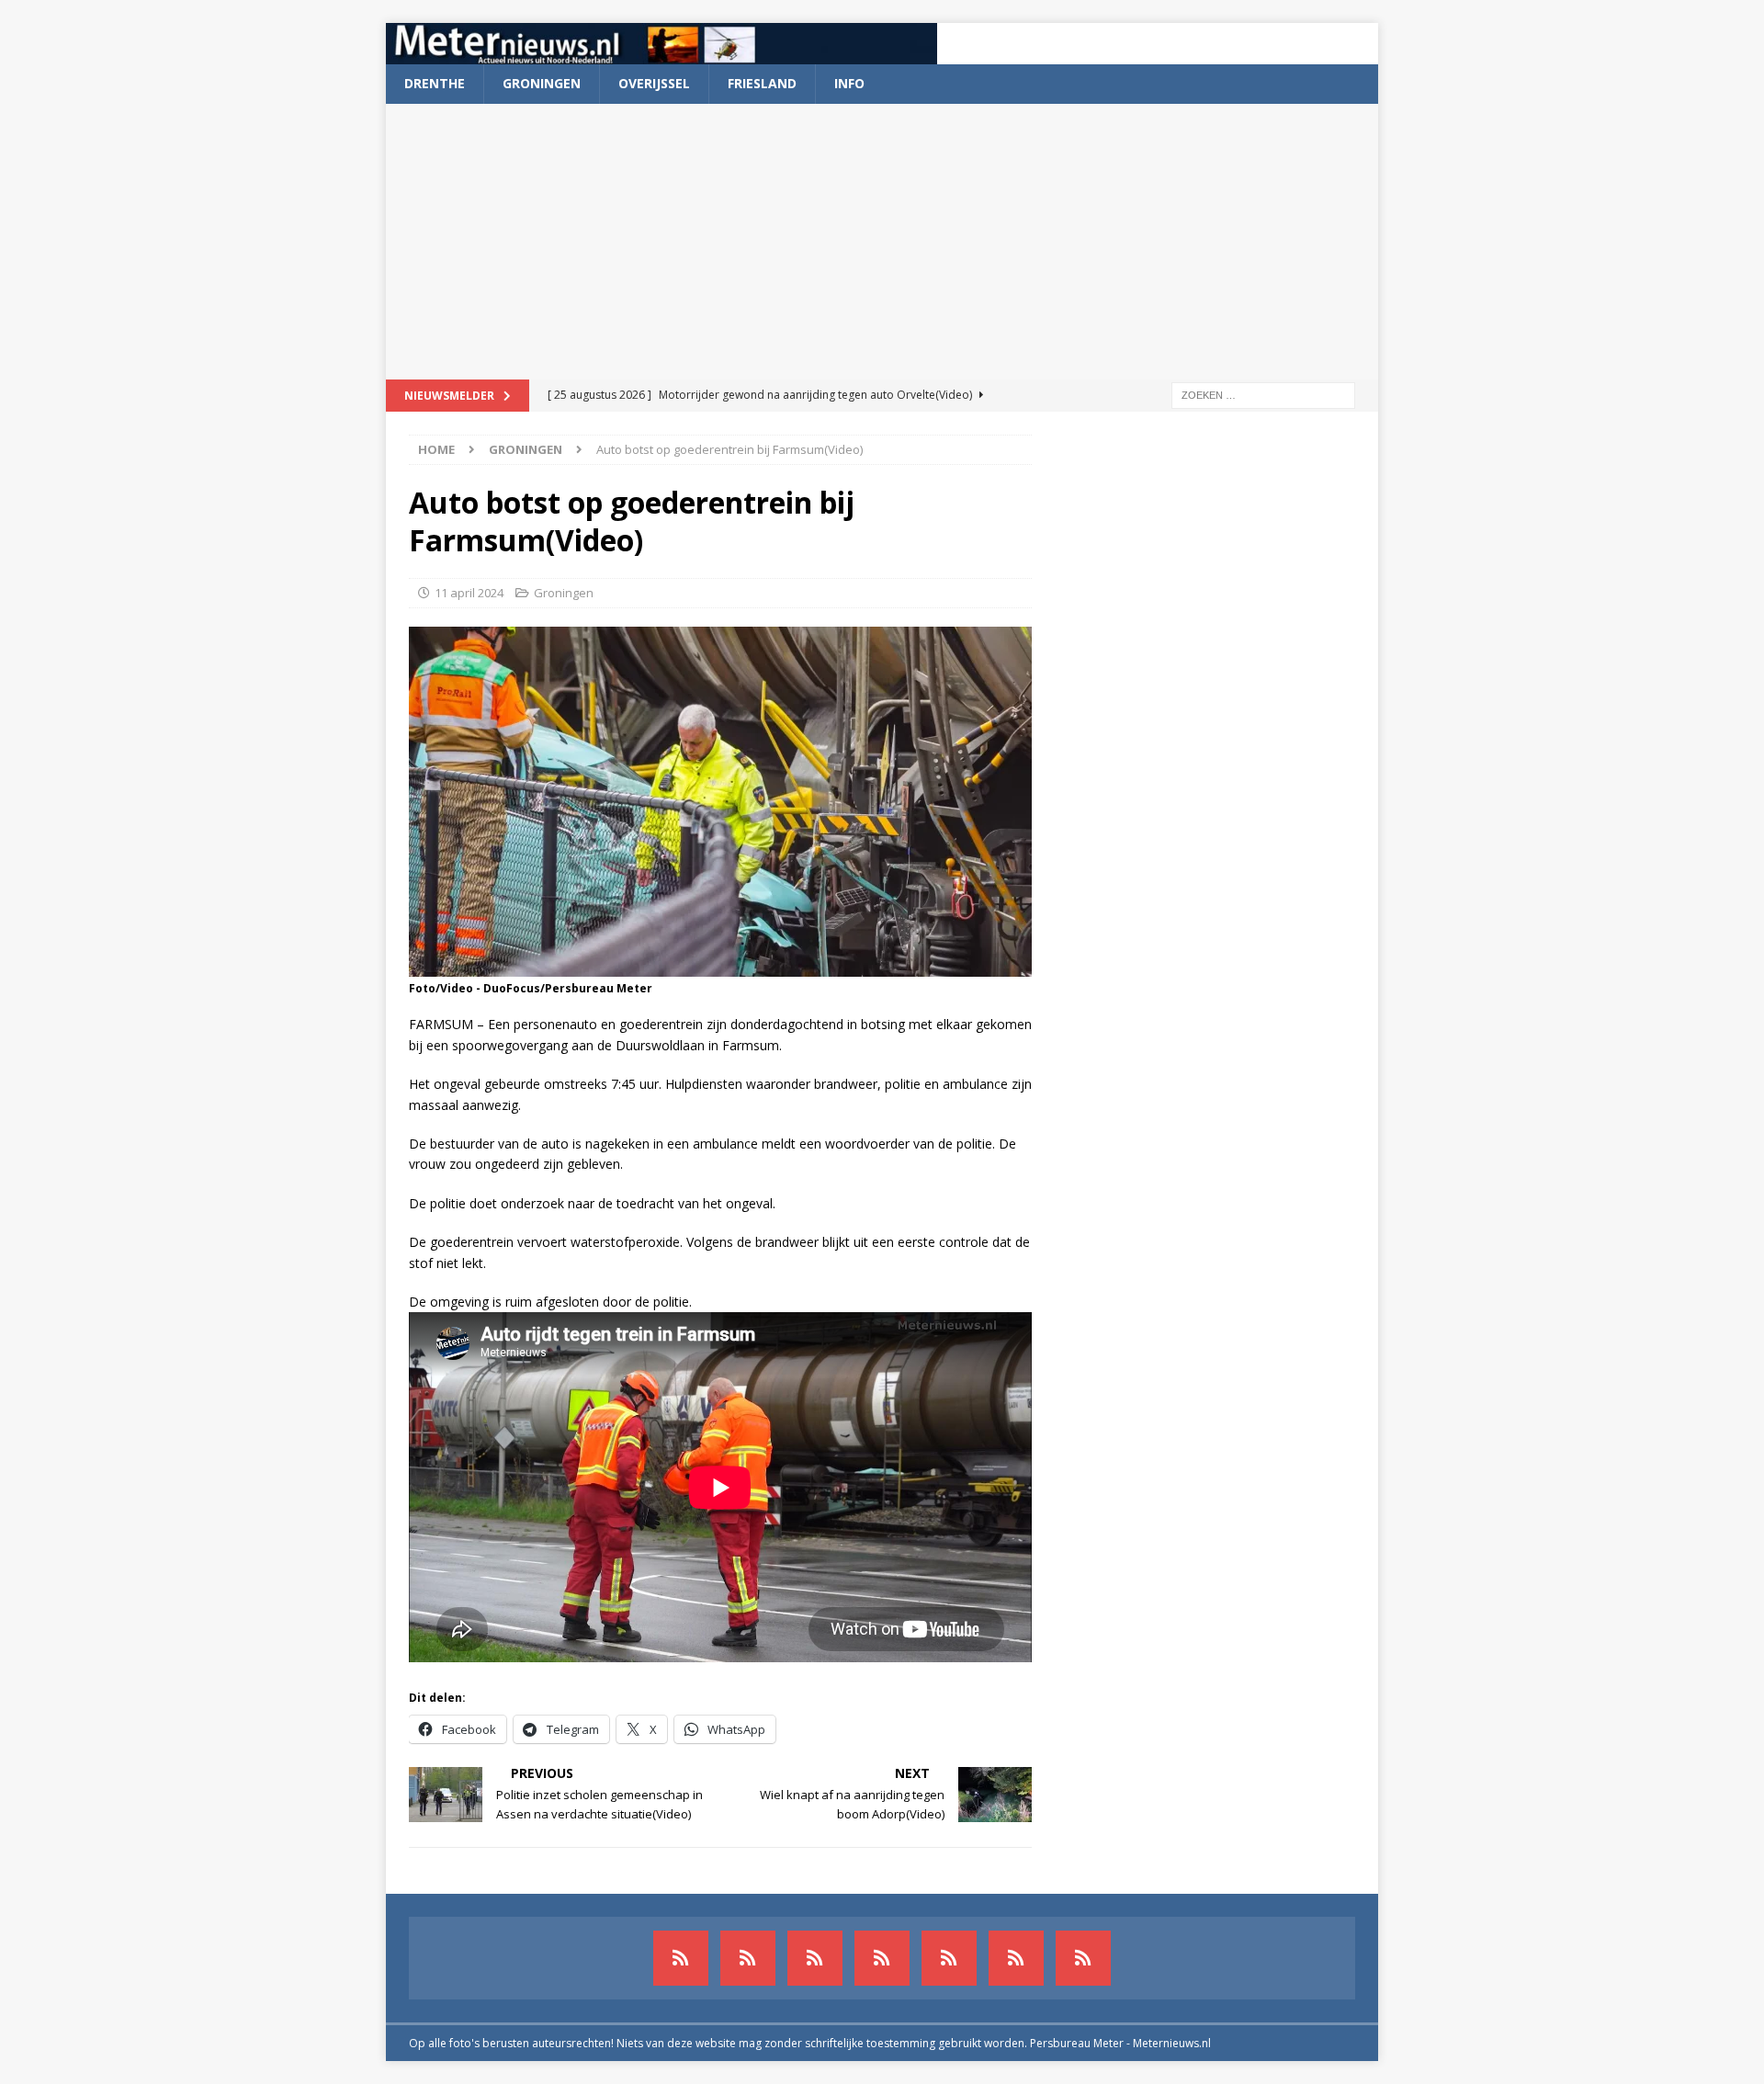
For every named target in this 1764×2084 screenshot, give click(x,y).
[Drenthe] (748, 1958)
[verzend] (1083, 1958)
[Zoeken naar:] (1263, 394)
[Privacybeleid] (1016, 1958)
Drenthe (435, 83)
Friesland (762, 83)
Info (849, 83)
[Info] (949, 1958)
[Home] (882, 1958)
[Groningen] (815, 1958)
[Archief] (681, 1958)
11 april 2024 (469, 593)
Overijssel (654, 83)
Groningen (542, 83)
